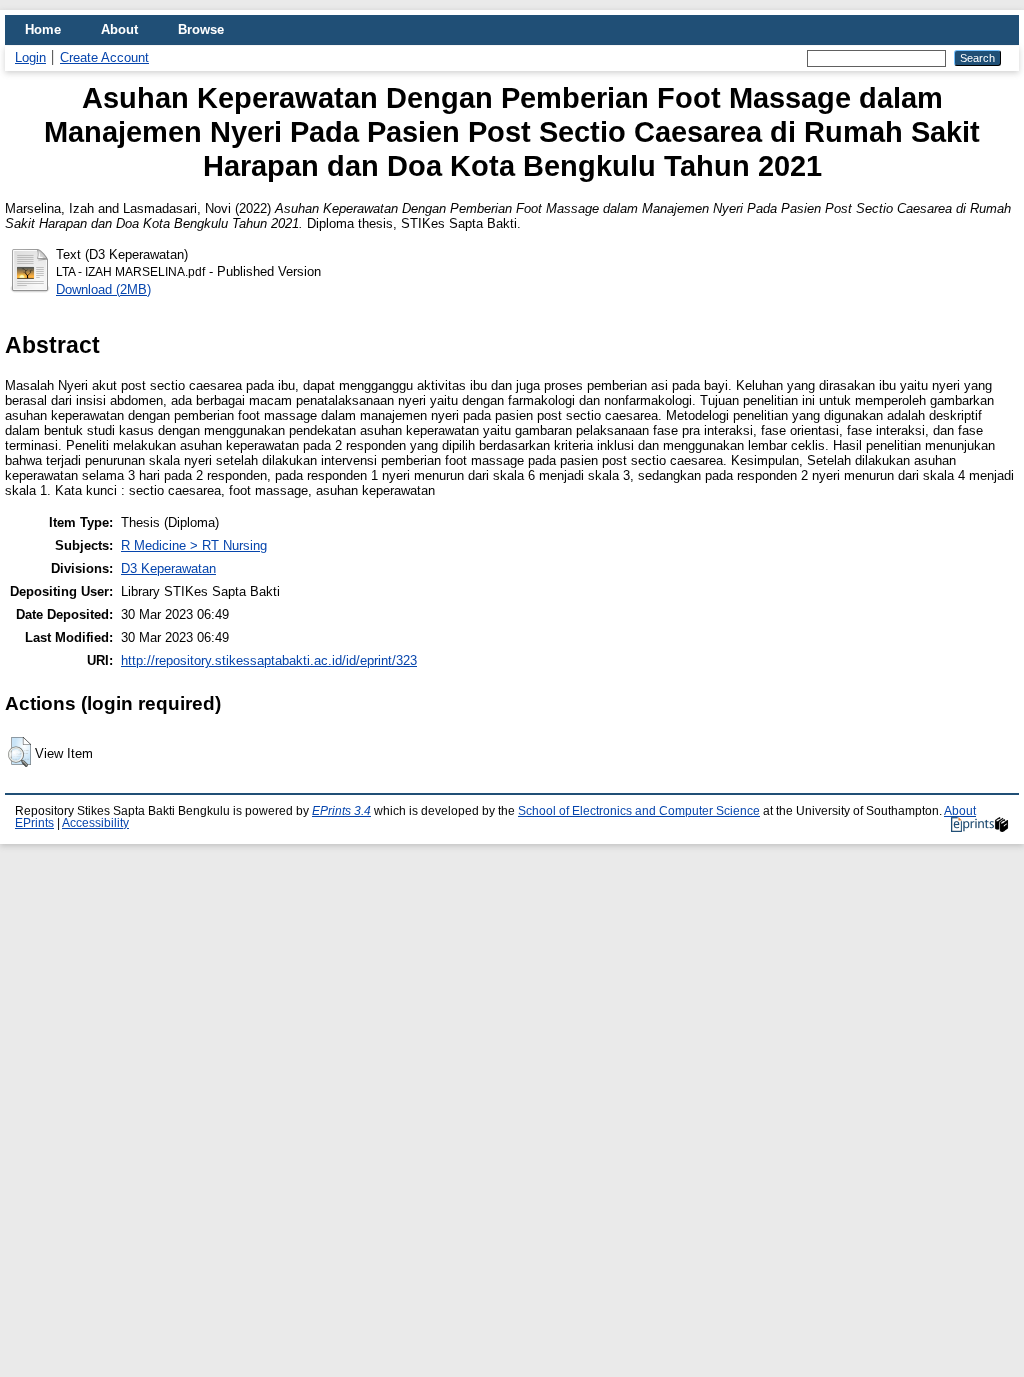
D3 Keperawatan (168, 568)
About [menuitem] (119, 29)
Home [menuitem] (43, 29)
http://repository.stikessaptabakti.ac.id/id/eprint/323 (269, 660)
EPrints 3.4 (341, 811)
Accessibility (95, 823)
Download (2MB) (103, 289)
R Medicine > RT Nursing (194, 545)
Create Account (104, 57)
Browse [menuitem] (201, 29)
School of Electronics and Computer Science (639, 811)
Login (30, 57)
